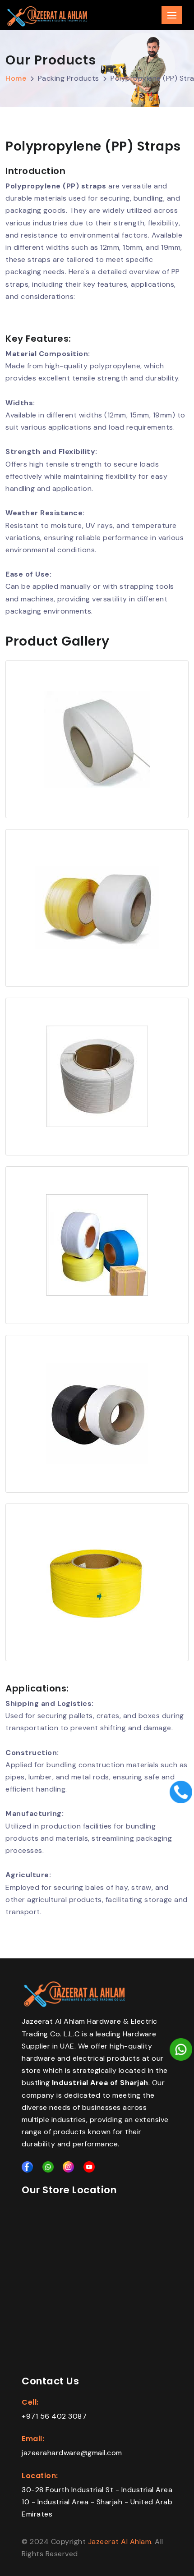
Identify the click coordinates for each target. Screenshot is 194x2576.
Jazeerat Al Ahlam (120, 2542)
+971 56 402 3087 (54, 2416)
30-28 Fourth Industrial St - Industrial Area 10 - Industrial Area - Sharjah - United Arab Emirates (97, 2502)
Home (16, 78)
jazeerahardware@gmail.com (72, 2453)
